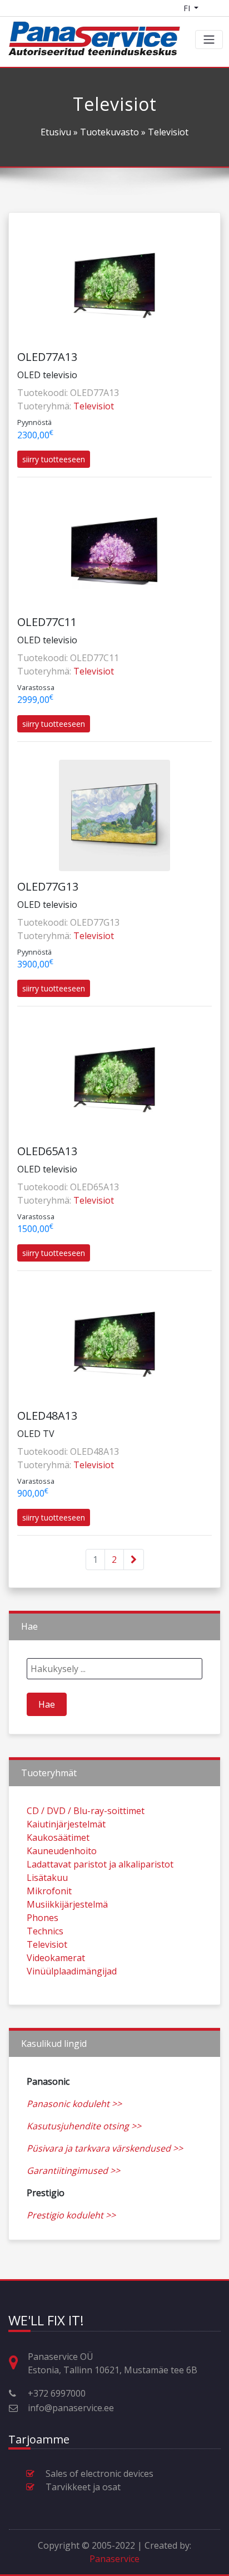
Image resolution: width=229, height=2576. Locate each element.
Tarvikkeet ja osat (83, 2487)
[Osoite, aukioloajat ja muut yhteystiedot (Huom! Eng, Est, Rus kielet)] (18, 2363)
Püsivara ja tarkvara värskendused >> (105, 2148)
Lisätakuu (47, 1878)
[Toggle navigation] (209, 40)
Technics (45, 1931)
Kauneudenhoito (62, 1851)
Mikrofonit (49, 1891)
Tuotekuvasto (109, 132)
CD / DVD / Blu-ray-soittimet (86, 1811)
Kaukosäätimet (58, 1837)
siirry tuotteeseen (54, 459)
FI (188, 8)
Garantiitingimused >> (73, 2171)
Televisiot (94, 406)
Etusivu (56, 132)
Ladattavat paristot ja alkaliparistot (100, 1864)
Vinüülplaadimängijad (72, 1971)
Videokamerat (56, 1958)
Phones (43, 1918)
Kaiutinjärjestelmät (66, 1824)
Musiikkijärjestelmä (67, 1904)
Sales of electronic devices (99, 2474)
